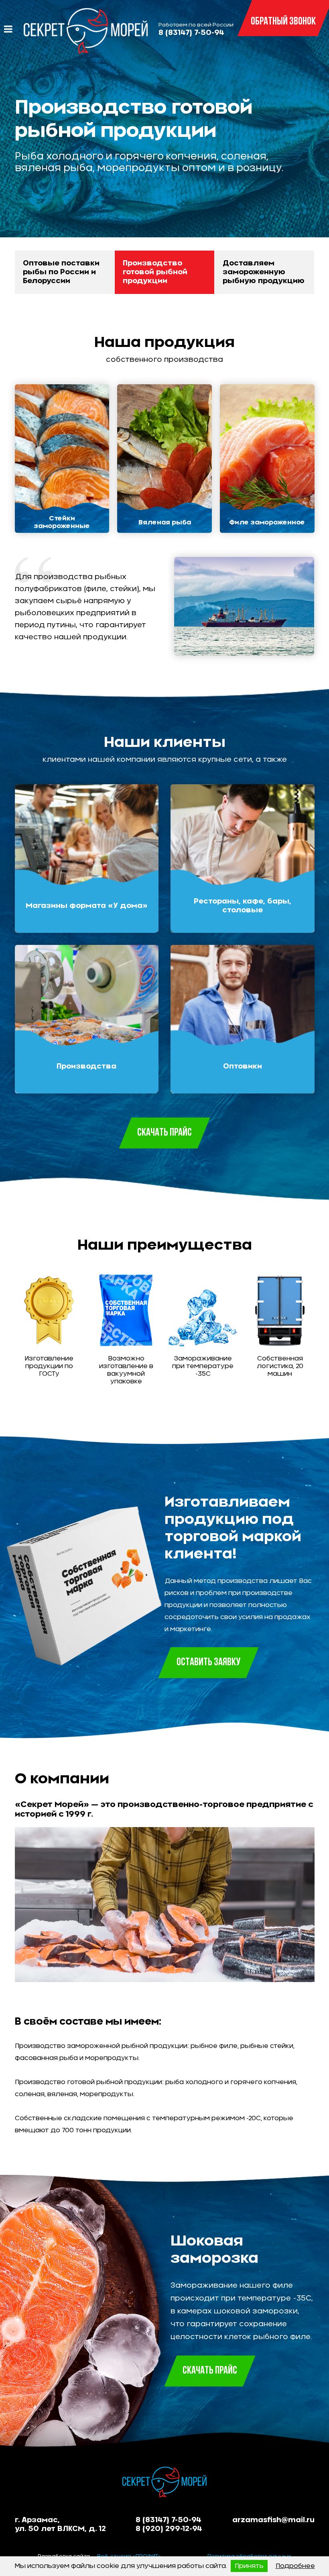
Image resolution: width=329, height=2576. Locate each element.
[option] (164, 136)
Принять (249, 2566)
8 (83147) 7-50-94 (191, 33)
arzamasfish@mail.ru (273, 2520)
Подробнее (295, 2566)
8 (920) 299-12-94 (169, 2529)
